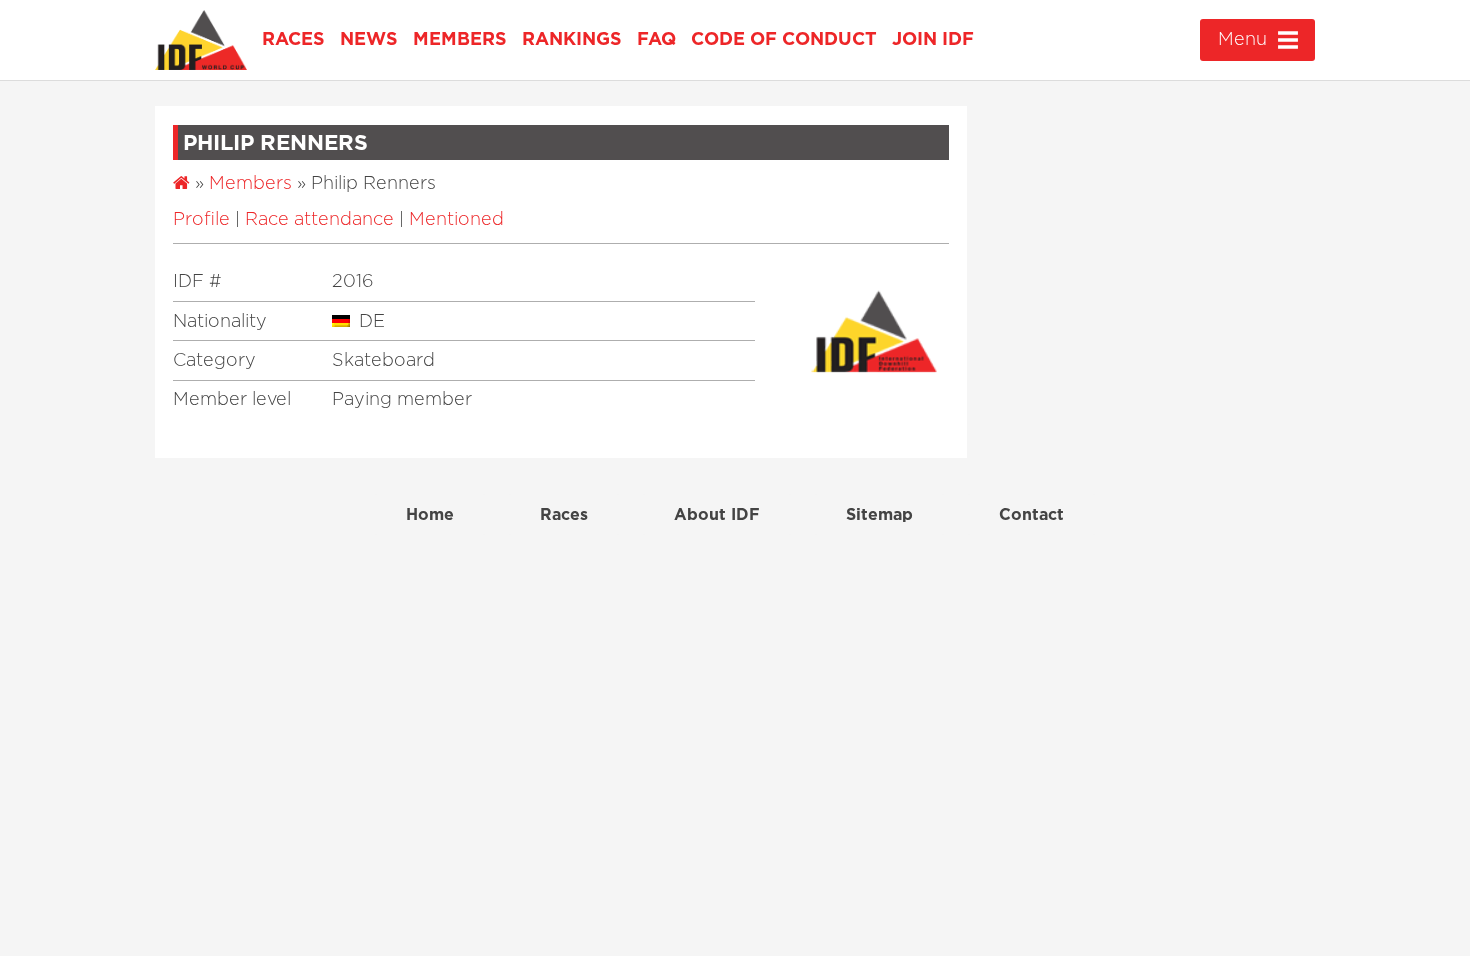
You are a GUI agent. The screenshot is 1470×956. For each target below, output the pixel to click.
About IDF (717, 515)
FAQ (656, 40)
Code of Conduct (784, 40)
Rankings (572, 40)
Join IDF (933, 40)
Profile (201, 220)
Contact (1031, 515)
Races (293, 40)
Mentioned (456, 220)
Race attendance (319, 220)
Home (430, 515)
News (369, 40)
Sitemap (879, 515)
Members (460, 40)
